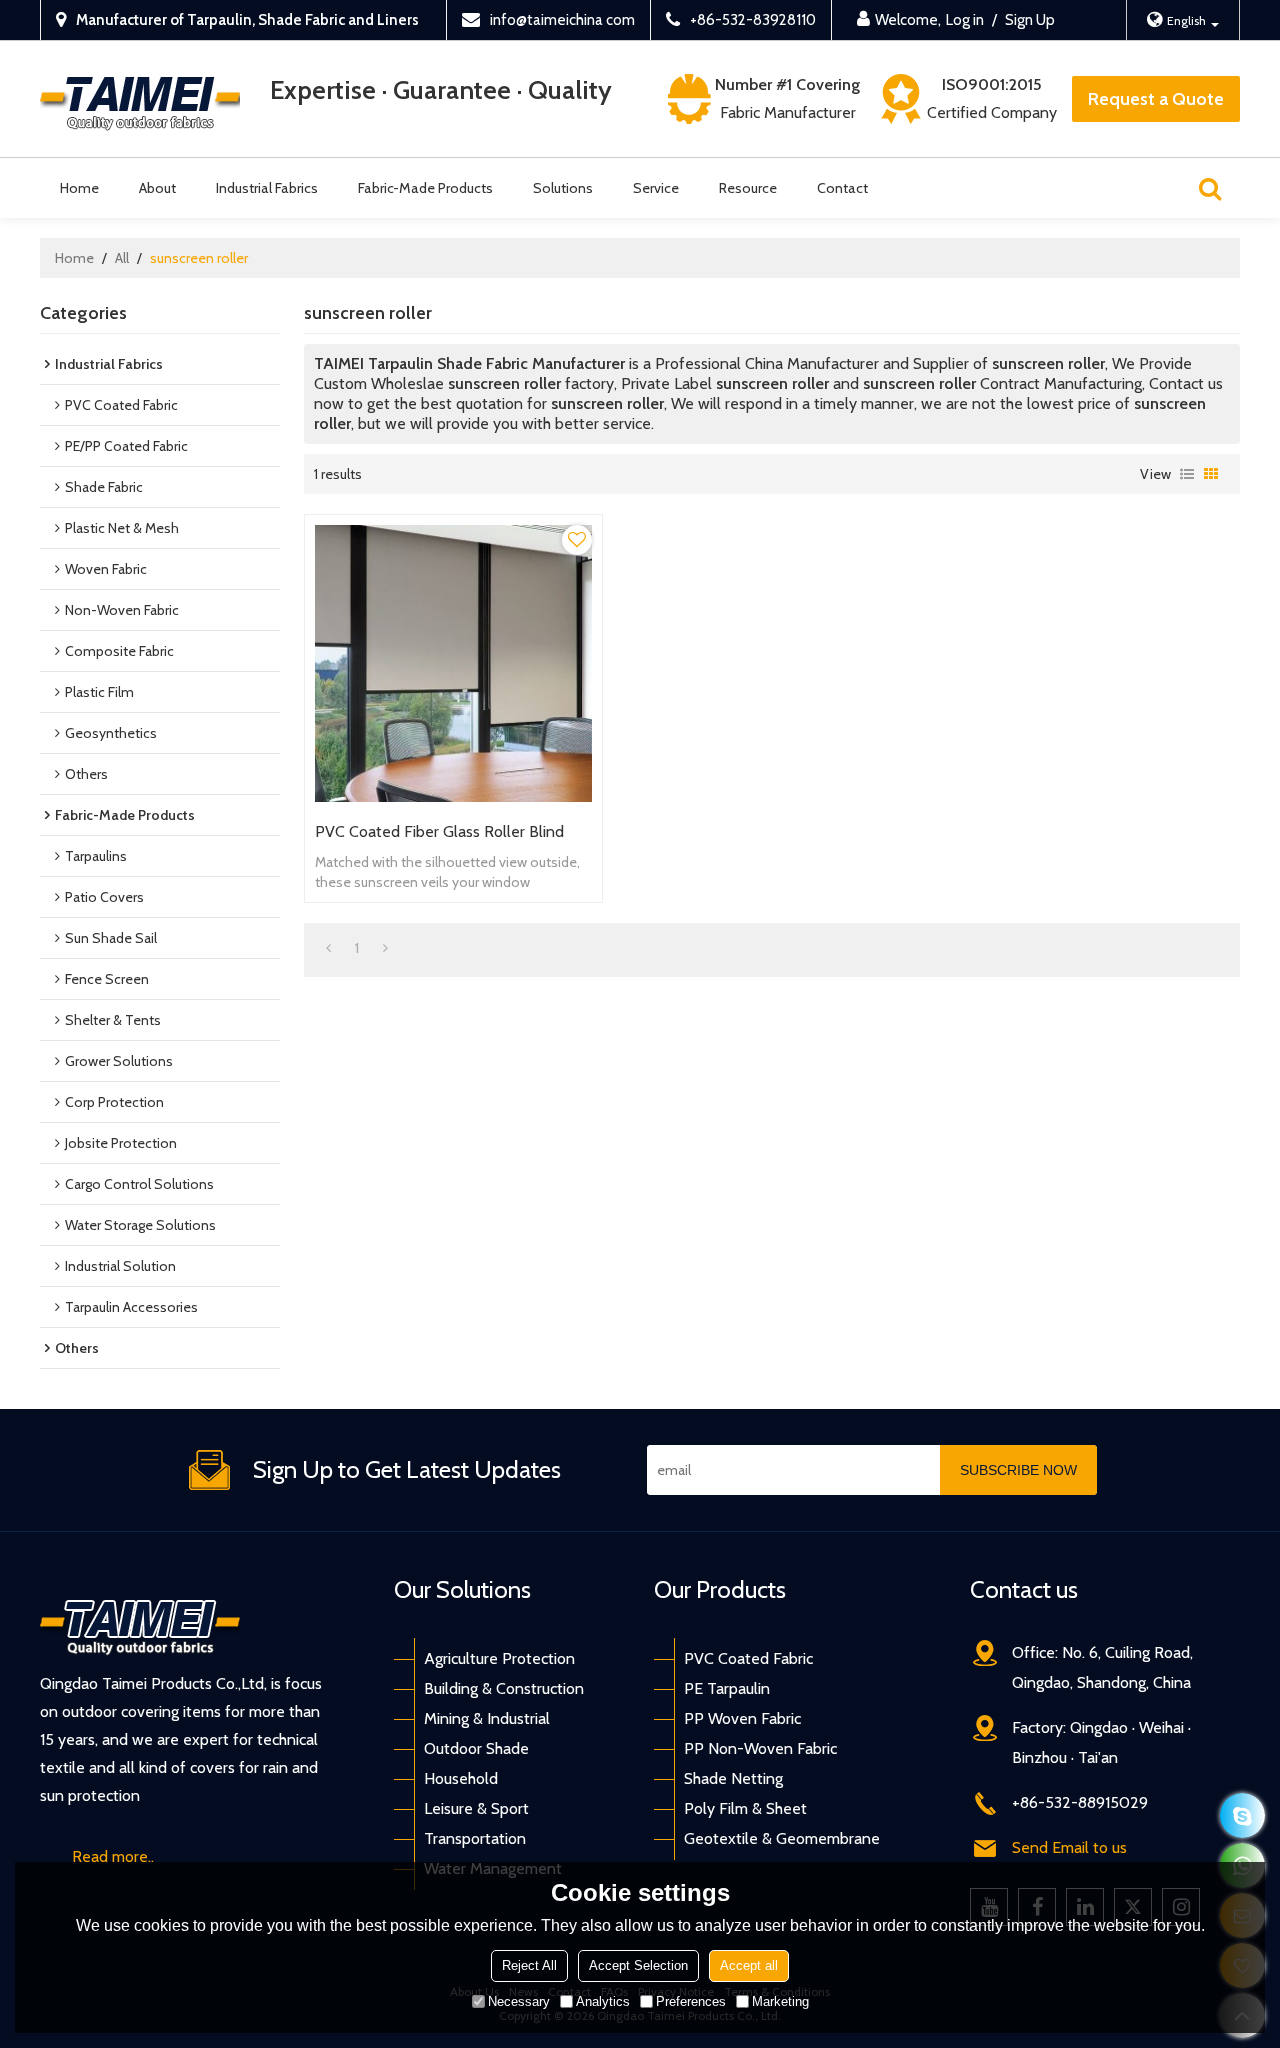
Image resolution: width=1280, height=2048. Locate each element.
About (157, 188)
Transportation (475, 1838)
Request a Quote (1156, 99)
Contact (842, 188)
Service (656, 188)
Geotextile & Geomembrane (782, 1838)
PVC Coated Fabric (748, 1658)
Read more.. (113, 1856)
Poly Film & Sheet (745, 1808)
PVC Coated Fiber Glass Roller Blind (439, 831)
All (122, 258)
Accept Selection (638, 1965)
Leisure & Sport (476, 1808)
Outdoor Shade (476, 1748)
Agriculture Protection (499, 1658)
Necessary (519, 2001)
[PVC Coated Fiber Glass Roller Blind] (453, 663)
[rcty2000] (1242, 1815)
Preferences (691, 2001)
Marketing (780, 2001)
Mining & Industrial (487, 1718)
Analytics (603, 2001)
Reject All (529, 1965)
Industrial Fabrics (267, 188)
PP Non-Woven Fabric (760, 1748)
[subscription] (1018, 1470)
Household (461, 1778)
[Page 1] (328, 948)
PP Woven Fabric (742, 1718)
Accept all (749, 1965)
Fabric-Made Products (425, 188)
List (1187, 474)
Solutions (563, 188)
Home (79, 188)
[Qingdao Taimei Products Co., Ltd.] (140, 99)
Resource (748, 188)
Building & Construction (504, 1688)
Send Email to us (1069, 1847)
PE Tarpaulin (727, 1688)
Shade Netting (733, 1778)
